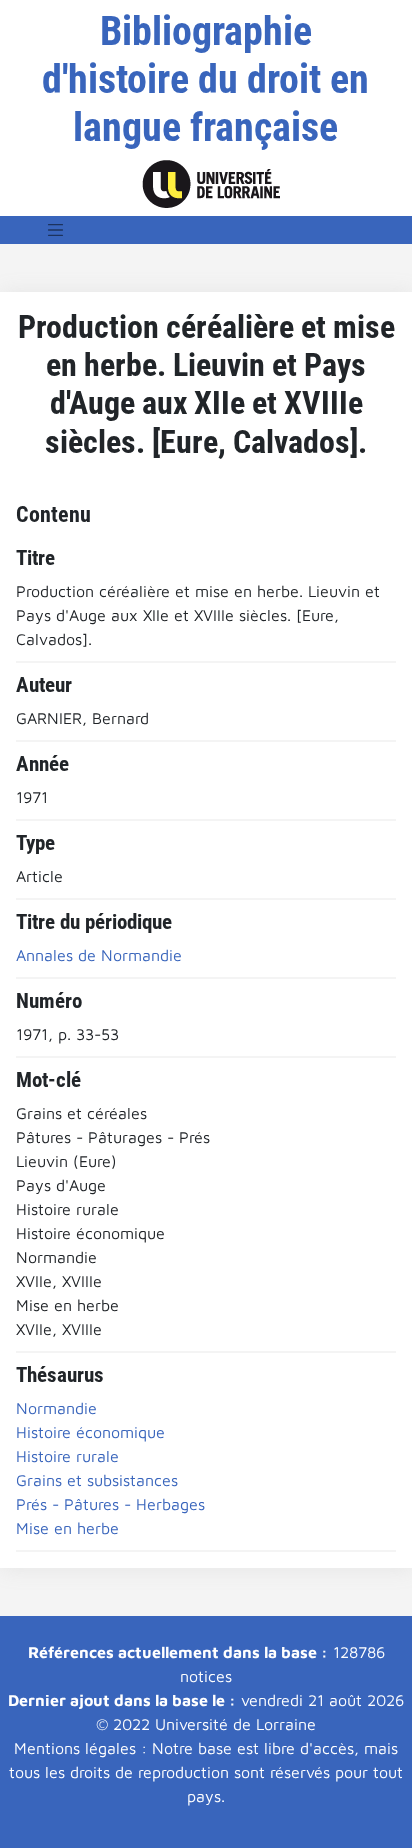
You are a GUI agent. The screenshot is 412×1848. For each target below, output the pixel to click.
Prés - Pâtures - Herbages (110, 1504)
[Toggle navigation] (56, 230)
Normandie (56, 1408)
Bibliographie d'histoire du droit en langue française (205, 79)
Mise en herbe (67, 1528)
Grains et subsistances (97, 1480)
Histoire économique (90, 1432)
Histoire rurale (67, 1456)
